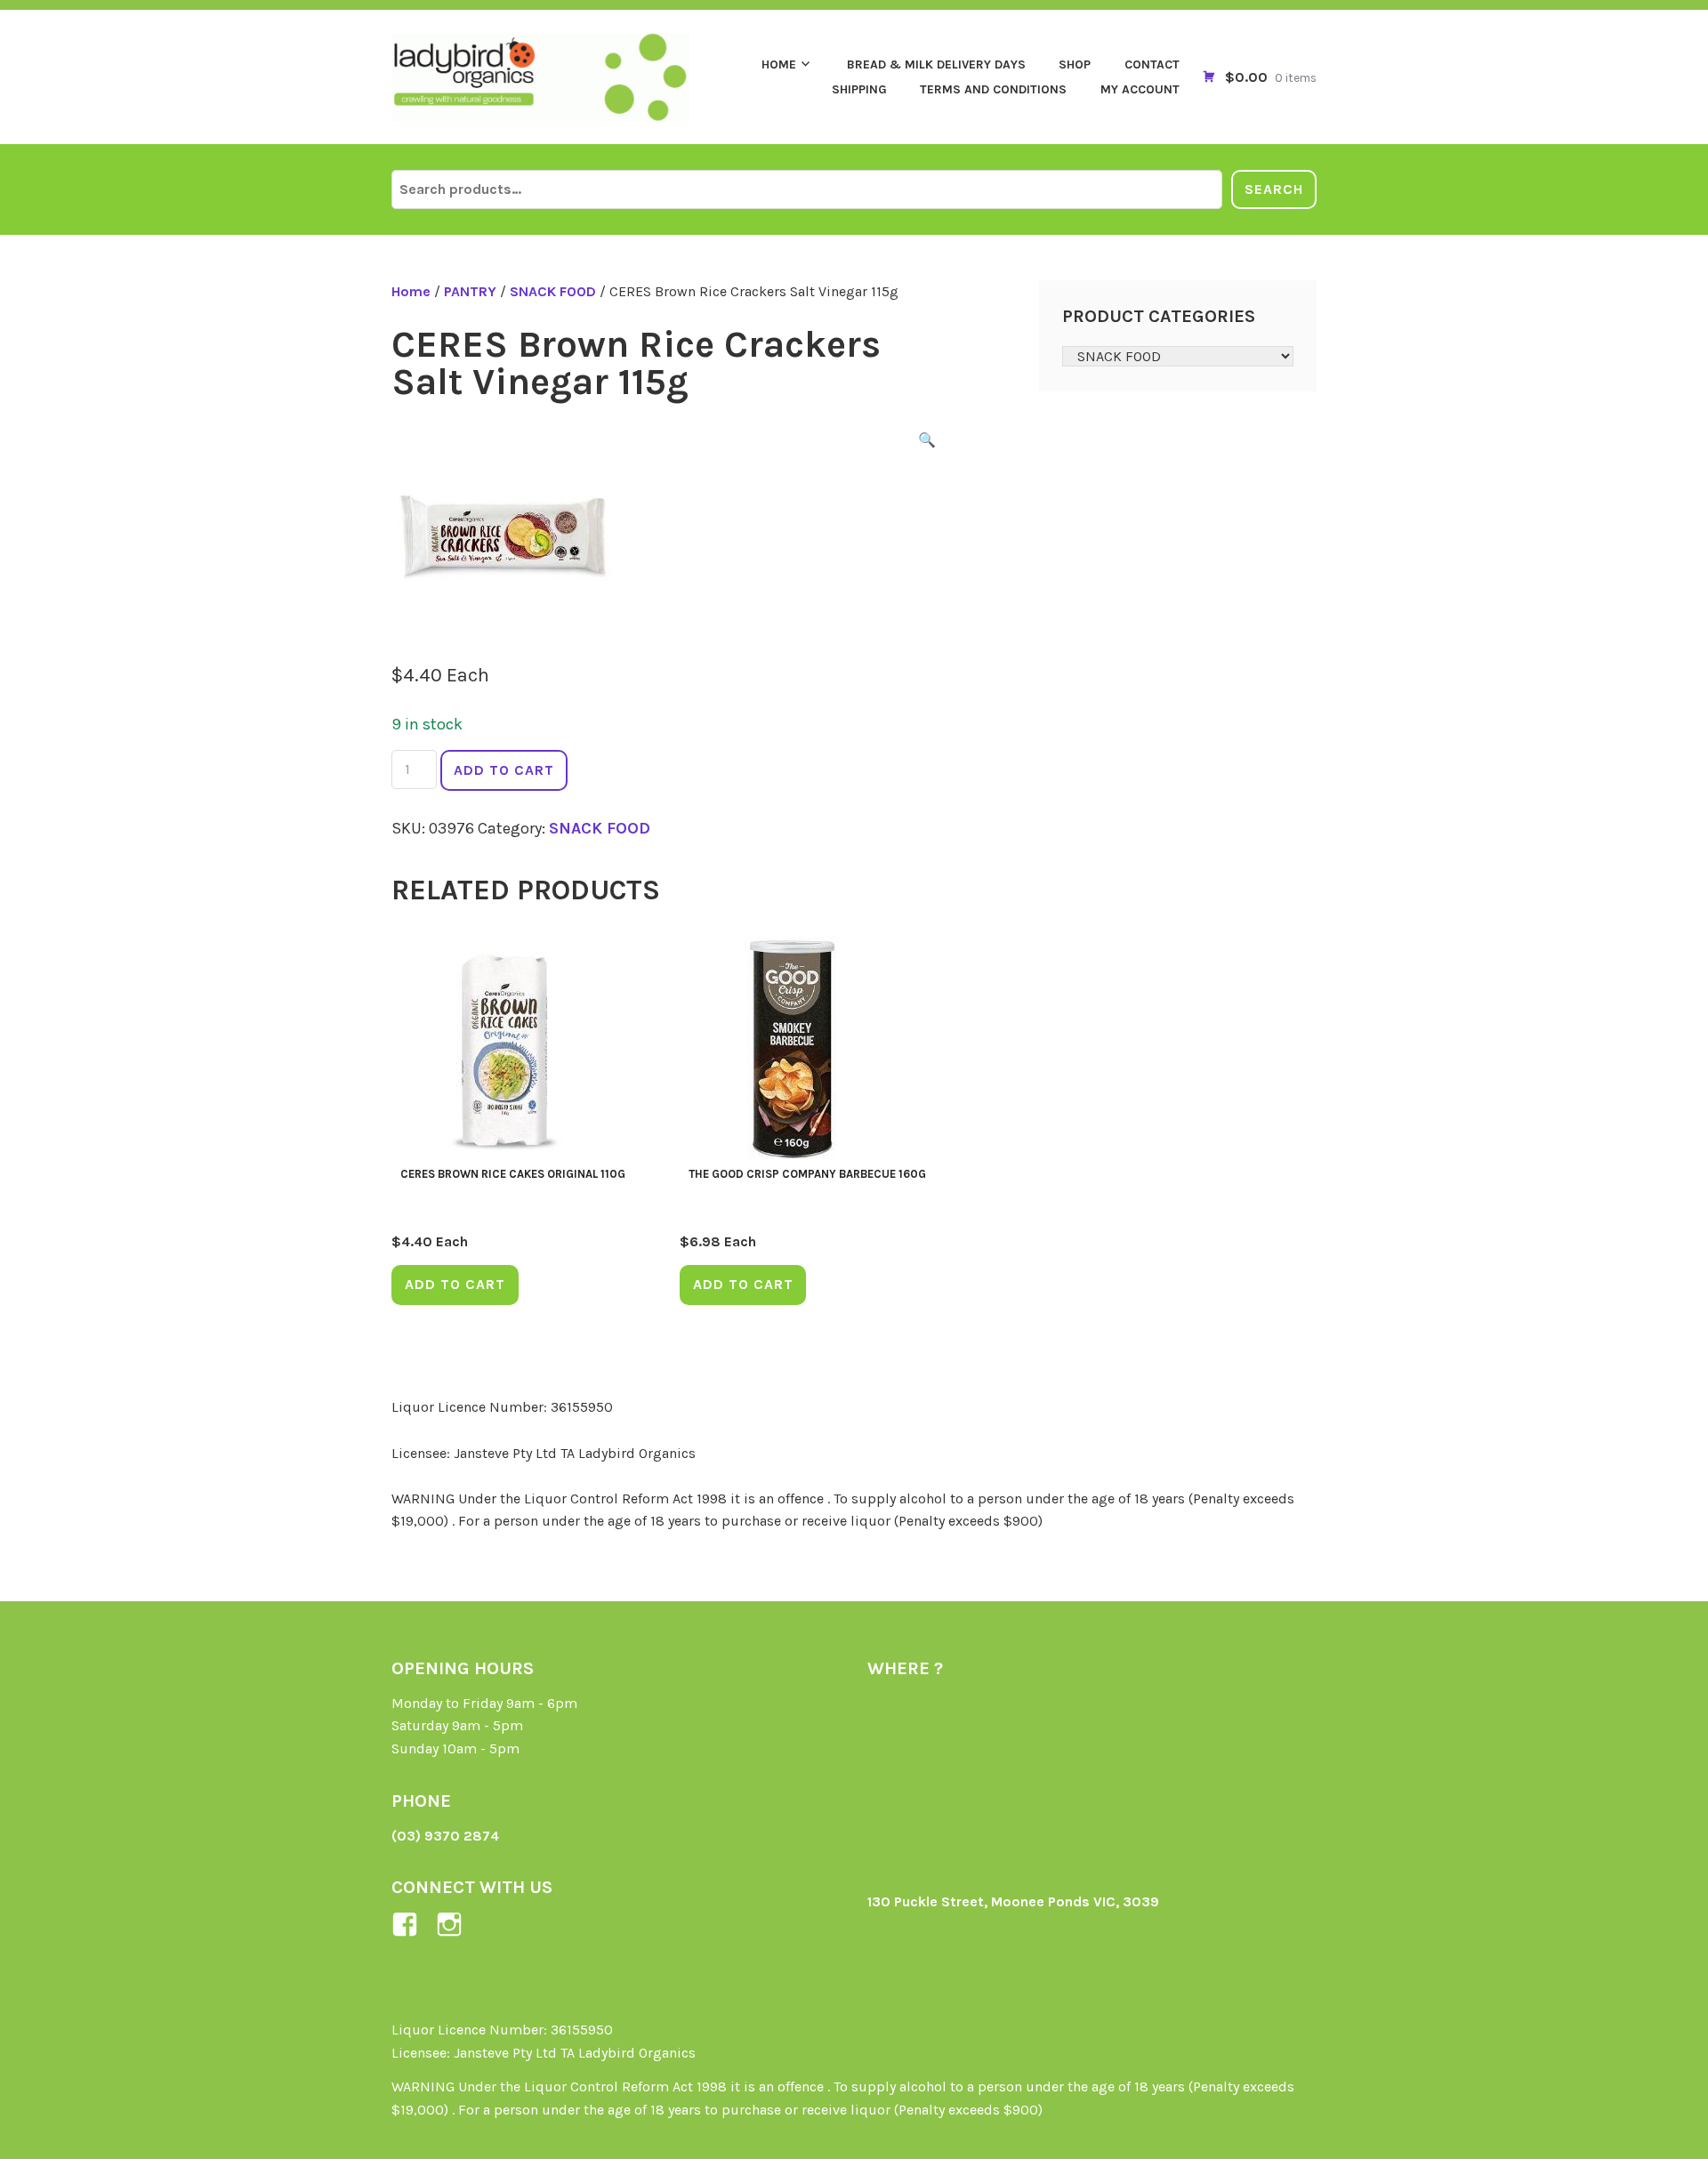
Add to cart (504, 770)
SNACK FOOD (553, 291)
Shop (1075, 64)
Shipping (859, 89)
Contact (1152, 64)
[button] (927, 443)
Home (779, 64)
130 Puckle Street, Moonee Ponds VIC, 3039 (1013, 1901)
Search (1274, 189)
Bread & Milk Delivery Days (936, 64)
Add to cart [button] (455, 1284)
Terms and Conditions (993, 89)
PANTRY (470, 291)
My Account (1140, 89)
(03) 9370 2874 (445, 1836)
